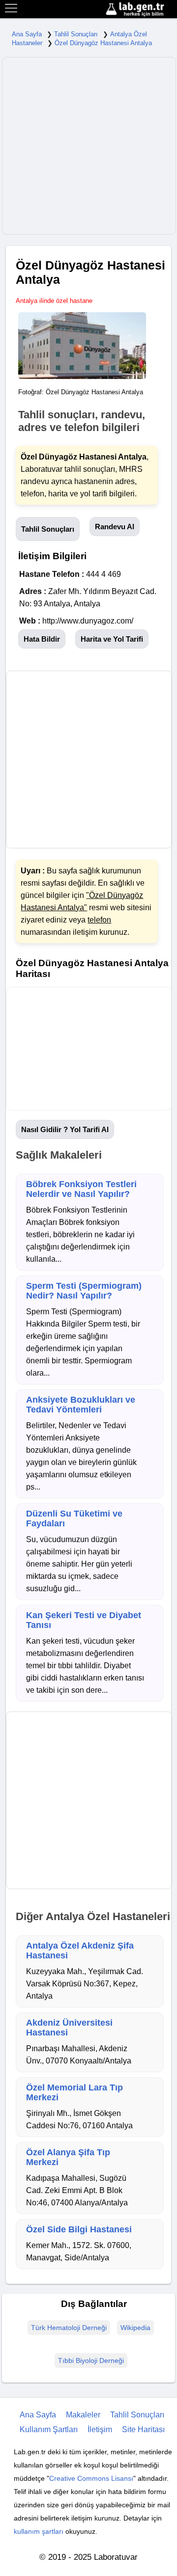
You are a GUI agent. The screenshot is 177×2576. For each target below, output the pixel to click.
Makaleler (83, 2415)
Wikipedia (135, 2328)
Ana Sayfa (27, 34)
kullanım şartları (39, 2531)
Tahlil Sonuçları (76, 34)
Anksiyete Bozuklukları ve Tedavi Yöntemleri (81, 1405)
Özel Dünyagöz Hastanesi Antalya (103, 43)
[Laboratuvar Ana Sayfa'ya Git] (140, 10)
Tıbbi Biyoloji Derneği (91, 2360)
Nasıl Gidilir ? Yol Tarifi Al (65, 1129)
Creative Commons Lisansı (91, 2478)
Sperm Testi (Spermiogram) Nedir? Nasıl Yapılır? (84, 1291)
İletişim (100, 2429)
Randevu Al (115, 527)
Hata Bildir (42, 639)
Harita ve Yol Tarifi (112, 639)
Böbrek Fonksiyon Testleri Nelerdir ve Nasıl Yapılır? (81, 1189)
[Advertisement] (88, 146)
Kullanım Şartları (49, 2429)
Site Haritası (143, 2429)
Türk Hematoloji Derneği (69, 2328)
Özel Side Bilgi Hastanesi (79, 2229)
